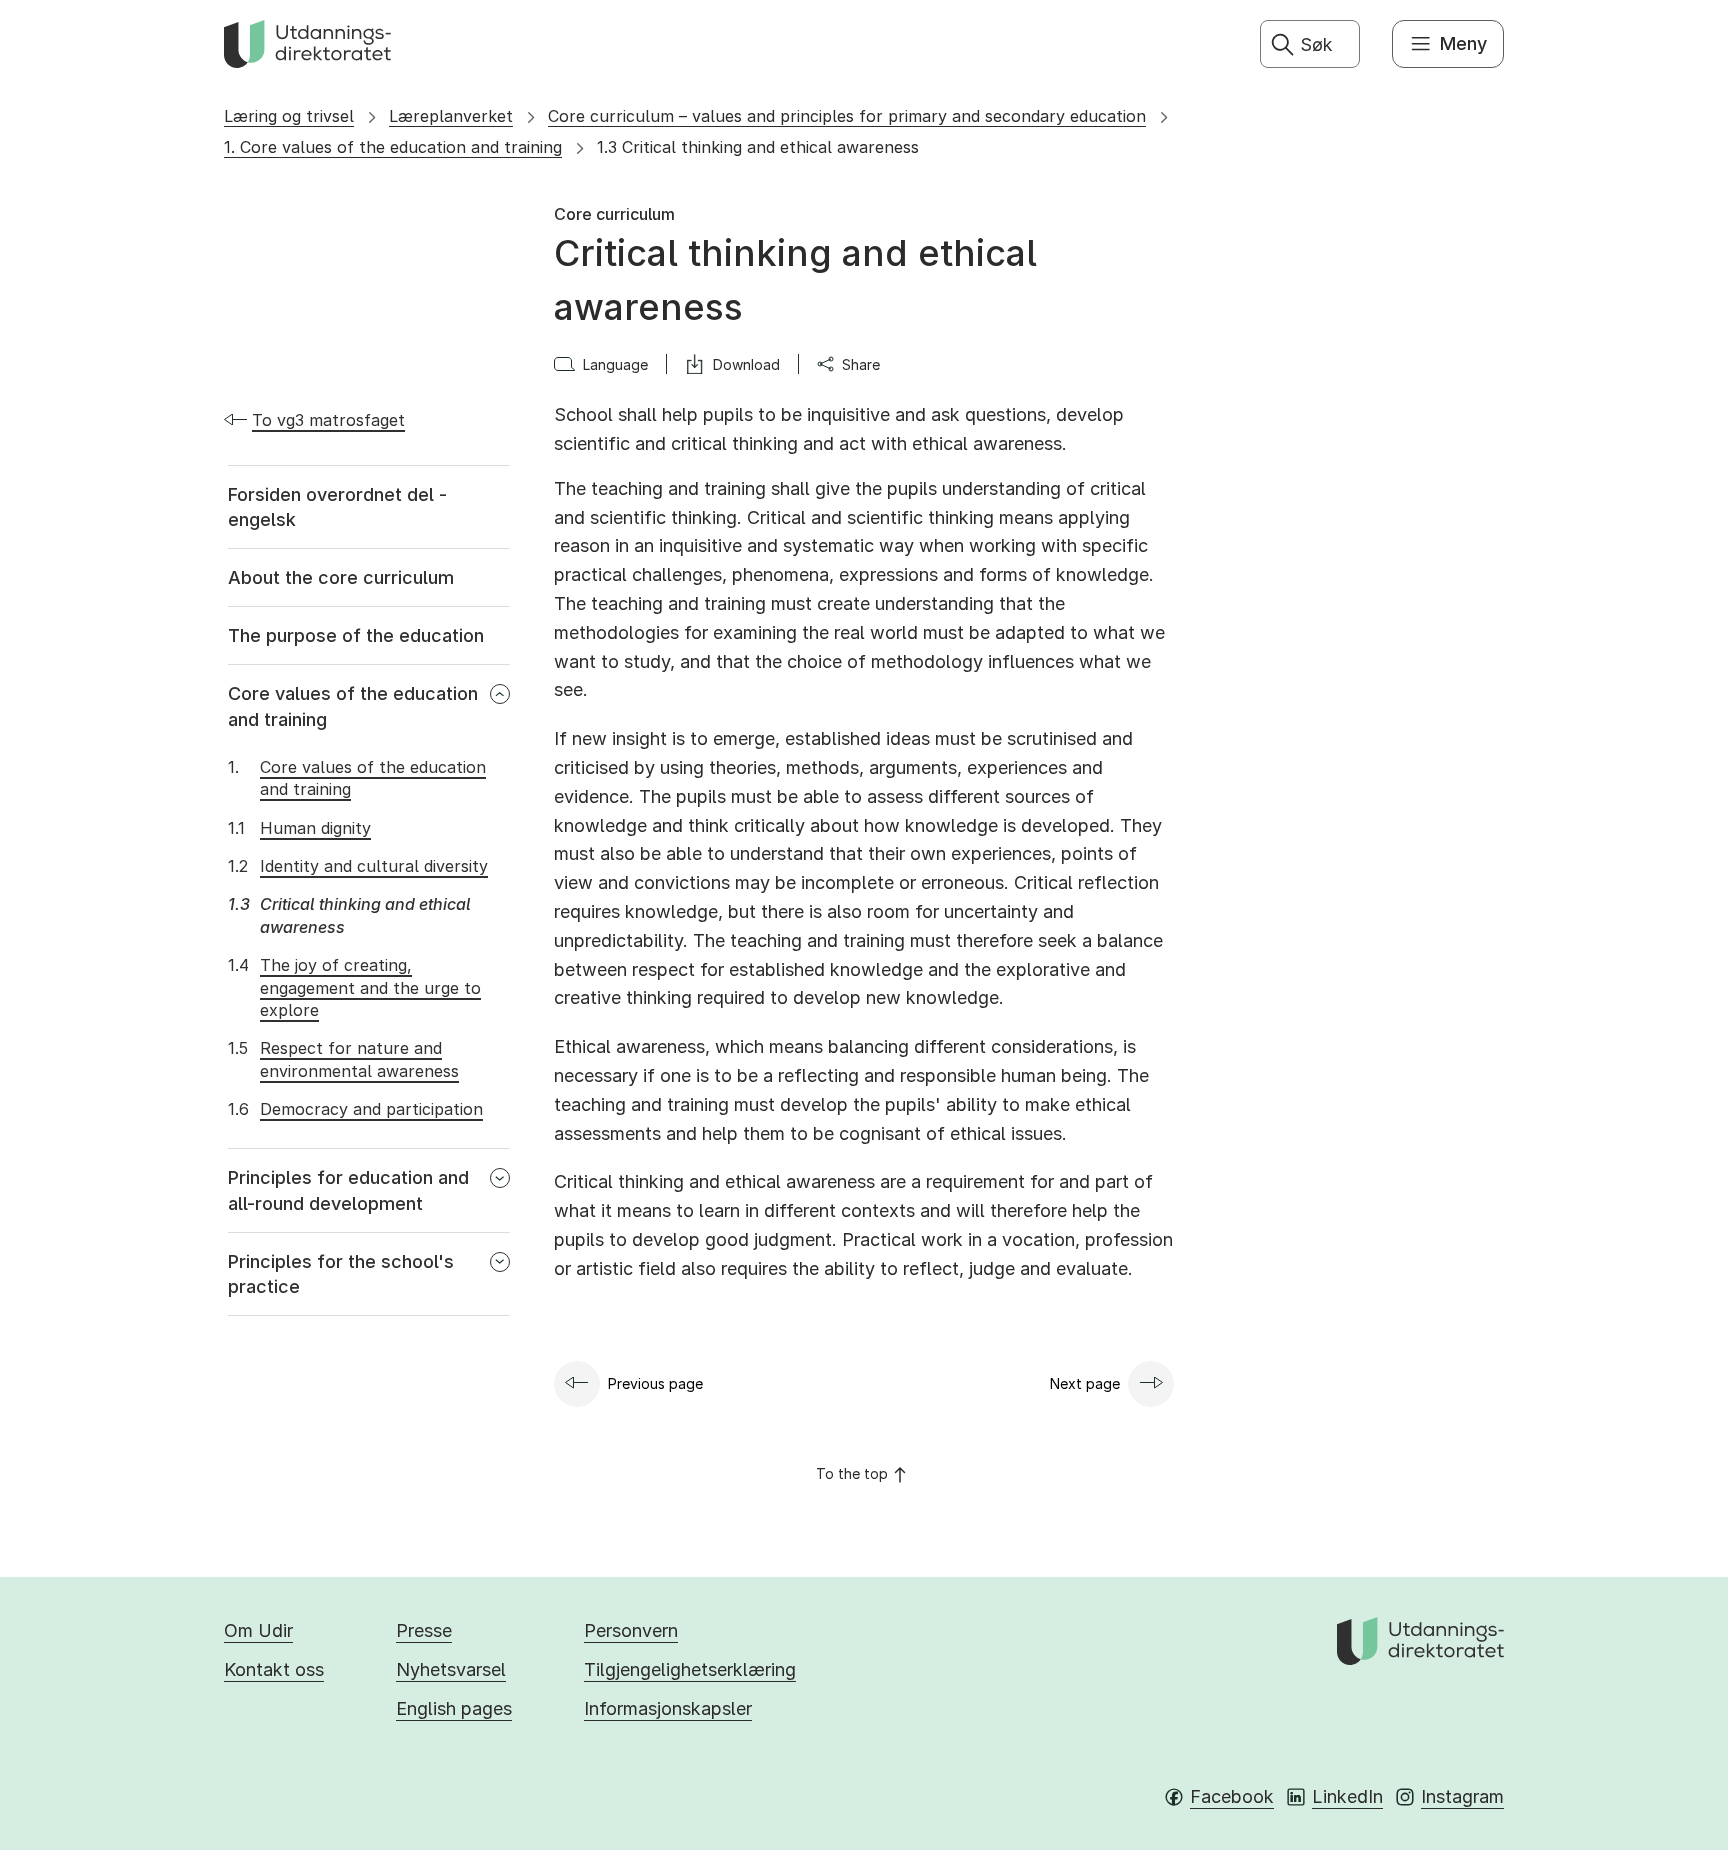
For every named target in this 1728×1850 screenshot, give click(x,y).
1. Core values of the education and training (393, 147)
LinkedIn (1347, 1796)
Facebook (1232, 1796)
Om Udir (258, 1630)
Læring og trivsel (289, 116)
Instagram (1462, 1796)
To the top (852, 1473)
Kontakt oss (274, 1669)
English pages (454, 1708)
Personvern (631, 1630)
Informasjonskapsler (668, 1708)
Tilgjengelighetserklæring (690, 1669)
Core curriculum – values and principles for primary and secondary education (847, 116)
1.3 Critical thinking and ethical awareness (758, 147)
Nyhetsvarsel (451, 1669)
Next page (1085, 1383)
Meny (1463, 43)
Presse (424, 1630)
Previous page (655, 1383)
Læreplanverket (451, 116)
